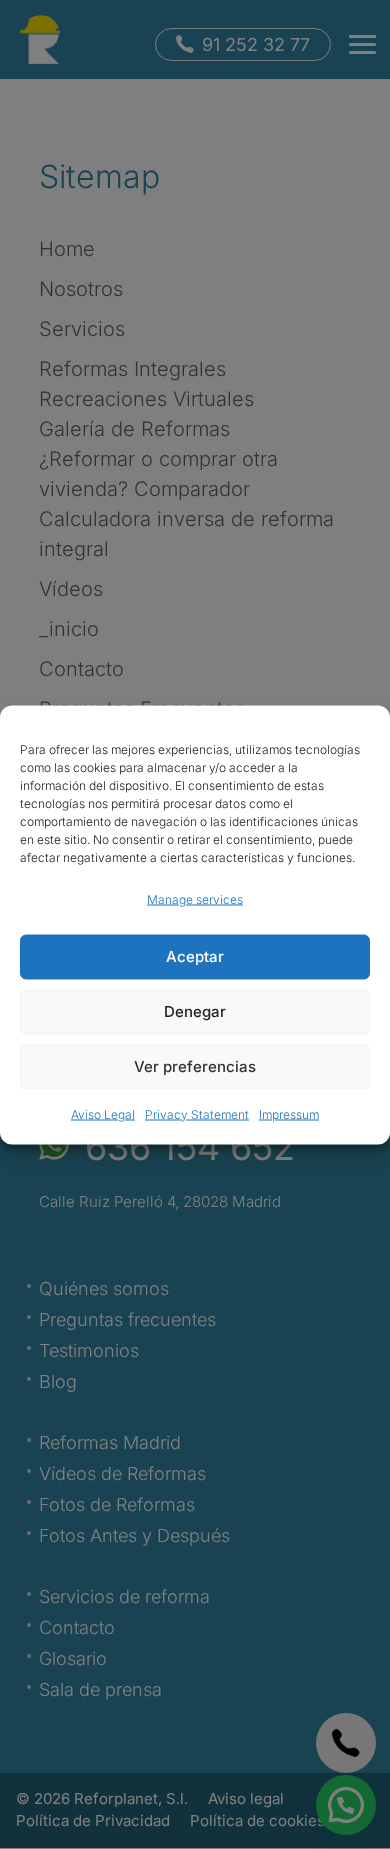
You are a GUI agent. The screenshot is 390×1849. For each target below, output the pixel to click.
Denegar (195, 1011)
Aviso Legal (103, 1113)
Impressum (289, 1113)
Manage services (195, 898)
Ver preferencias (195, 1066)
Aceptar (195, 956)
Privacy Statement (197, 1113)
